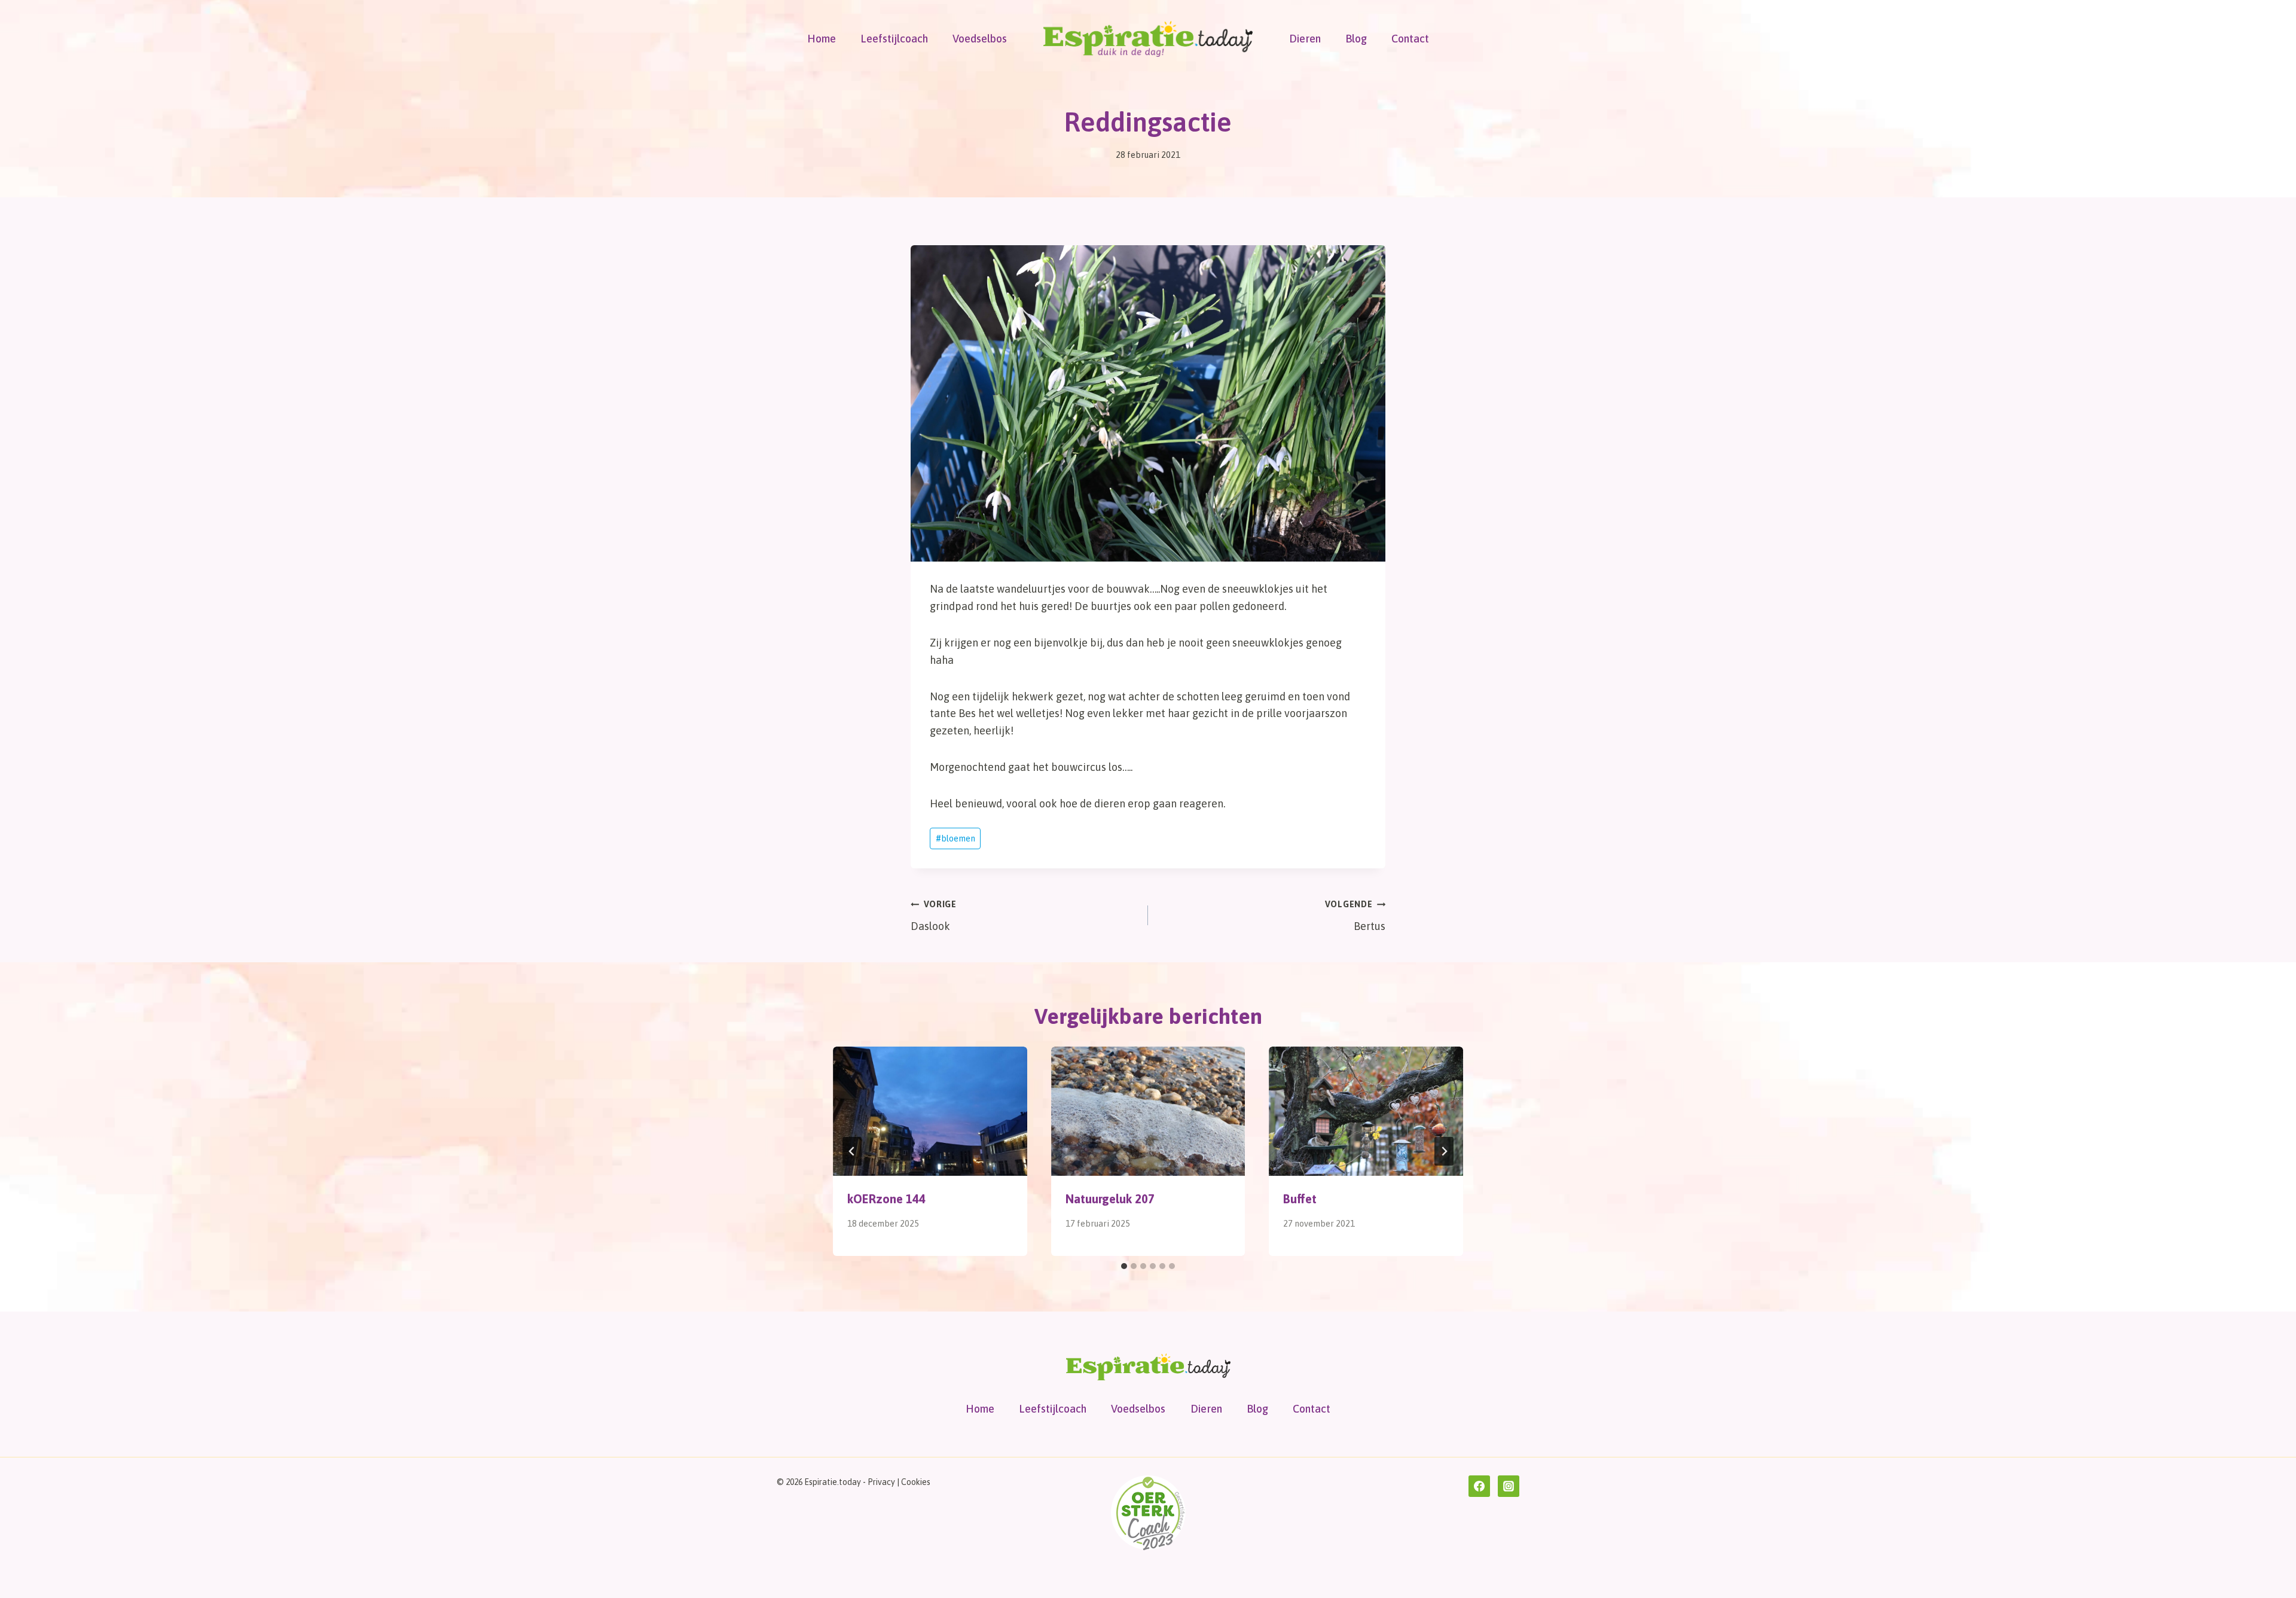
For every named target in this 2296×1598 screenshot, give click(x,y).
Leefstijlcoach (894, 39)
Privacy (881, 1482)
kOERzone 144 (886, 1199)
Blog (1356, 39)
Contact (1410, 39)
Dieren (1305, 39)
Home (822, 39)
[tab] (1124, 1266)
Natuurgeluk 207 (1110, 1199)
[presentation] (930, 1111)
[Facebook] (1479, 1486)
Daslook (934, 916)
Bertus (1355, 916)
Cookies (916, 1482)
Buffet (1300, 1199)
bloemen (955, 838)
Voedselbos (980, 39)
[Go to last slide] (852, 1151)
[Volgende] (1444, 1151)
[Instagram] (1509, 1486)
